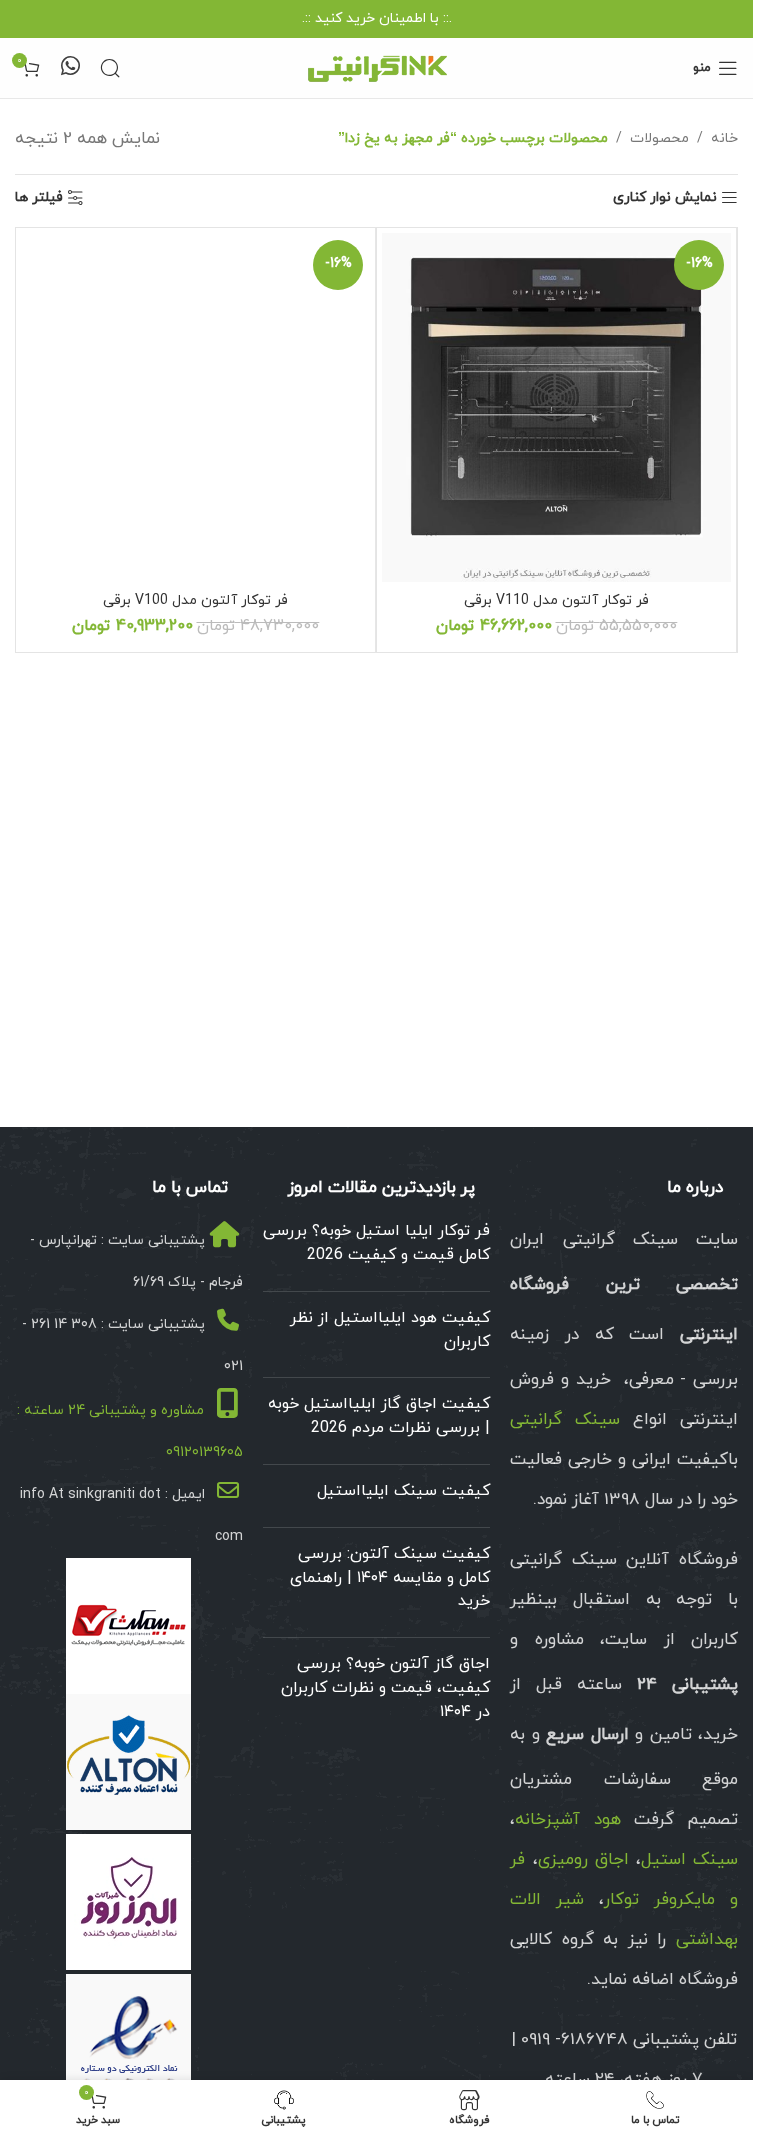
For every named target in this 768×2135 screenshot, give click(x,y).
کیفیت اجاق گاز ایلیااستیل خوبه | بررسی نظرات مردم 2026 (379, 1416)
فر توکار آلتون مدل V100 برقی (195, 600)
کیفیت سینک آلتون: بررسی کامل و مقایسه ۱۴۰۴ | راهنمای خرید (390, 1578)
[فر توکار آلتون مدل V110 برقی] (556, 407)
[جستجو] (110, 68)
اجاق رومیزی (583, 1860)
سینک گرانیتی (565, 1420)
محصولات (659, 138)
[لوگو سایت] (377, 66)
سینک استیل (689, 1860)
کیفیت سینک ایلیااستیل (403, 1491)
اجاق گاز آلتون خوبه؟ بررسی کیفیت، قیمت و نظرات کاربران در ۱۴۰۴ (385, 1688)
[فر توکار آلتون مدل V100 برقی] (195, 407)
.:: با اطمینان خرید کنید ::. (377, 18)
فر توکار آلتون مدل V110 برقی (556, 600)
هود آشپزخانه (567, 1820)
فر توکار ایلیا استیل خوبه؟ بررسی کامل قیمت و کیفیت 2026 (376, 1243)
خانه (724, 138)
